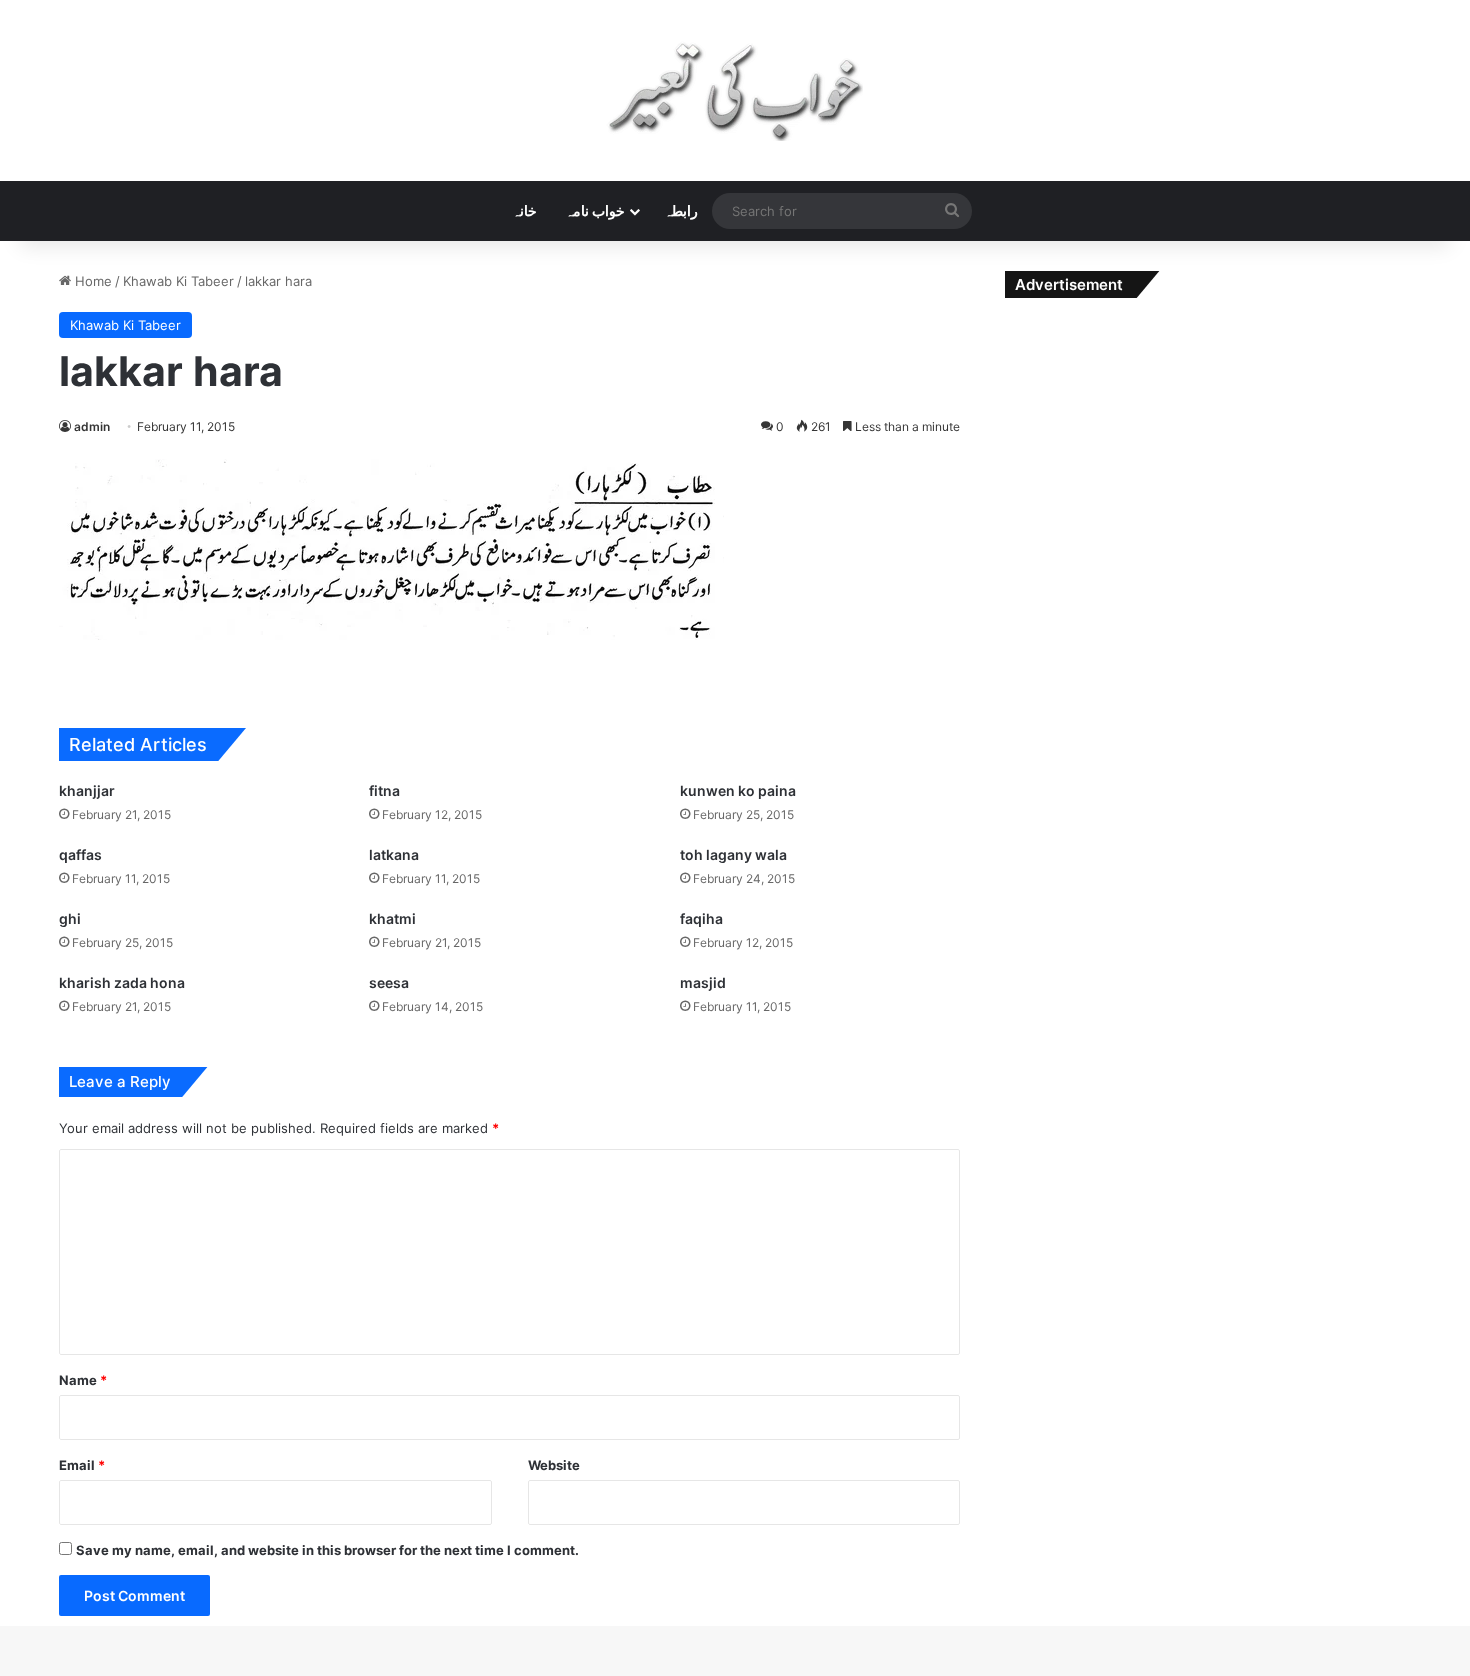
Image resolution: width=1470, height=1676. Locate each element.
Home (91, 281)
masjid (703, 982)
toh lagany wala (733, 854)
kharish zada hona (122, 982)
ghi (70, 918)
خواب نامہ (595, 210)
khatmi (392, 918)
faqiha (701, 918)
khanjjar (87, 790)
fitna (384, 790)
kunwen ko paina (738, 790)
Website (554, 1465)
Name (83, 1380)
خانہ (524, 210)
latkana (394, 854)
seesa (389, 982)
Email (82, 1465)
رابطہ (681, 210)
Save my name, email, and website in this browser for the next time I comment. (327, 1550)
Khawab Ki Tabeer (178, 281)
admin (92, 426)
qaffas (80, 854)
